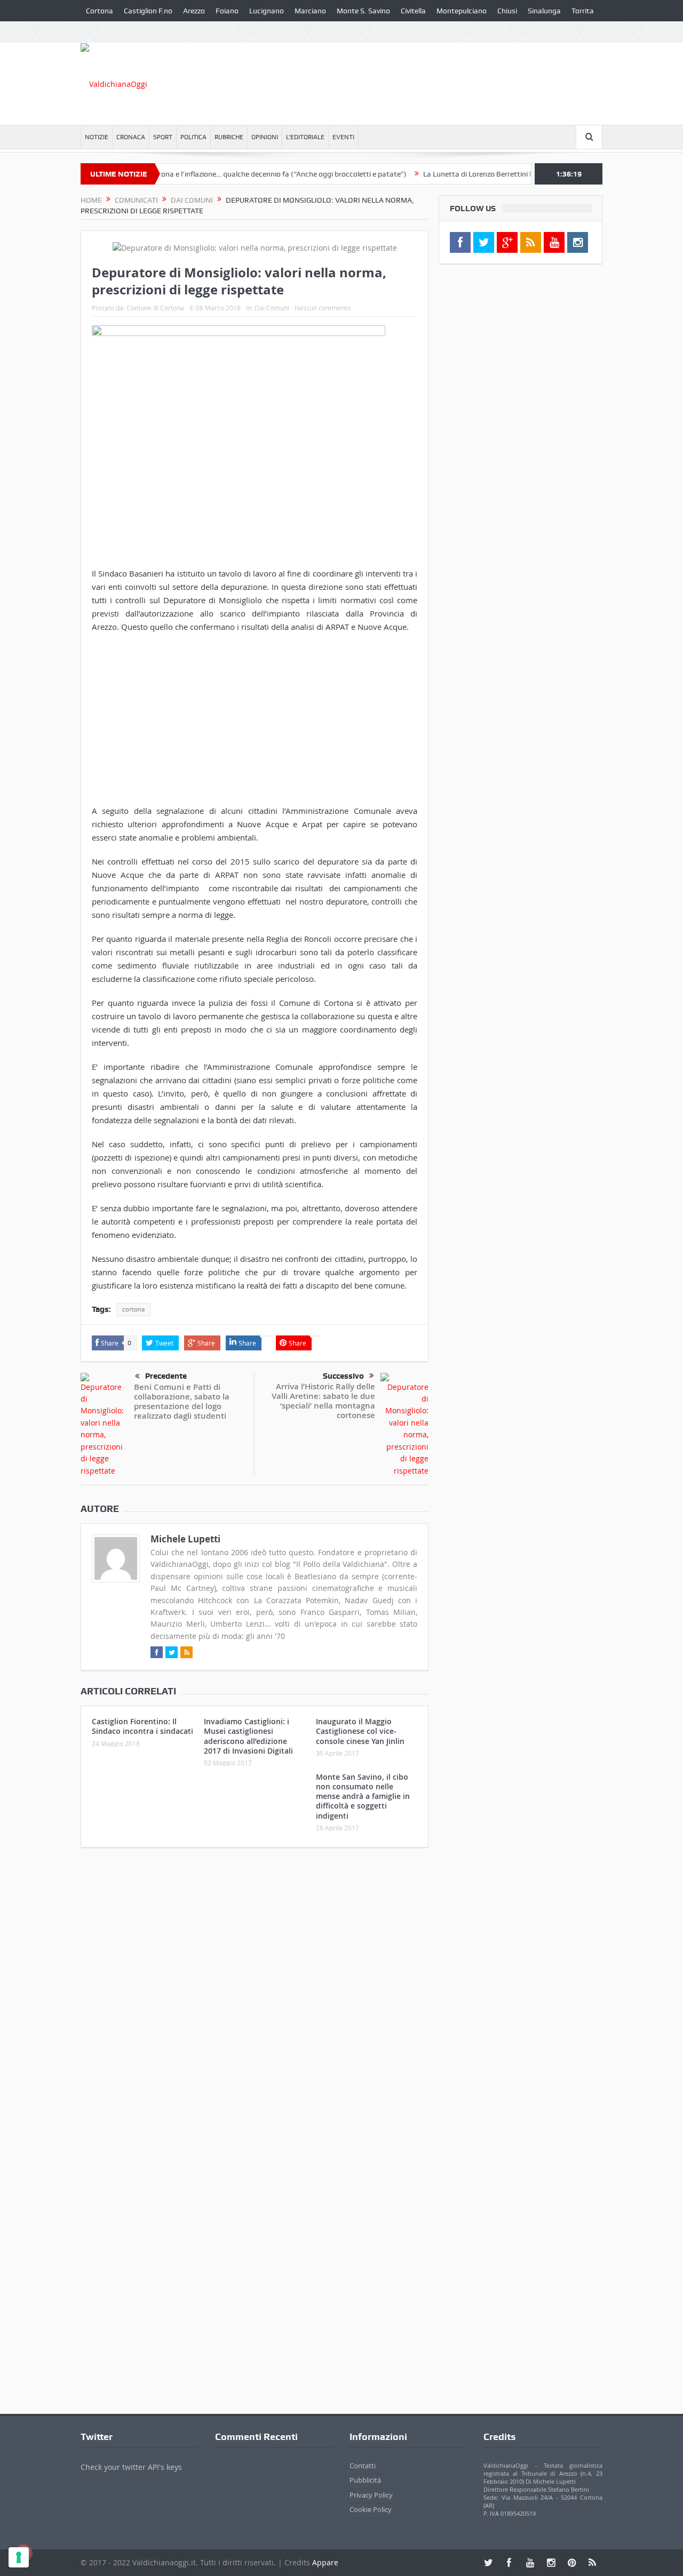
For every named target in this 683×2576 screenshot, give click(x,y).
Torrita (583, 11)
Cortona (100, 11)
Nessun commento (323, 308)
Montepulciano (462, 11)
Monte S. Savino (363, 11)
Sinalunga (544, 11)
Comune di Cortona (155, 308)
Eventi (343, 137)
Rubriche (229, 137)
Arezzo (194, 11)
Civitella (413, 11)
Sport (163, 137)
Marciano (310, 11)
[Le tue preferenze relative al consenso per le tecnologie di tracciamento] (19, 2557)
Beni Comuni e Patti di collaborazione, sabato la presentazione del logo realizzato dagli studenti (182, 1401)
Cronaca (131, 137)
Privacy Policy (371, 2495)
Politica (193, 137)
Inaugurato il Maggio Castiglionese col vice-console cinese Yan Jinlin (360, 1731)
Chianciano (104, 32)
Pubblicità (365, 2480)
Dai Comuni (272, 308)
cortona (133, 1309)
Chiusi (507, 11)
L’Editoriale (305, 137)
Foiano (227, 11)
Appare (325, 2562)
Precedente (166, 1376)
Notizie (97, 137)
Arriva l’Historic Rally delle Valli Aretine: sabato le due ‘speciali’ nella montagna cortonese (323, 1401)
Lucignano (267, 11)
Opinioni (265, 137)
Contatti (363, 2466)
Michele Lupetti (185, 1539)
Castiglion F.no (148, 11)
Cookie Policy (371, 2509)
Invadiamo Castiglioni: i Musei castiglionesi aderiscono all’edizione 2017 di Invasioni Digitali (248, 1736)
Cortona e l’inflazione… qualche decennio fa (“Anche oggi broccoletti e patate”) (241, 174)
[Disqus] (255, 1997)
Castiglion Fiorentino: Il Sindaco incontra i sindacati (142, 1726)
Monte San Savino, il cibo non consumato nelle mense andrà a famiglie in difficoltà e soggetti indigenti (363, 1796)
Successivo (343, 1376)
